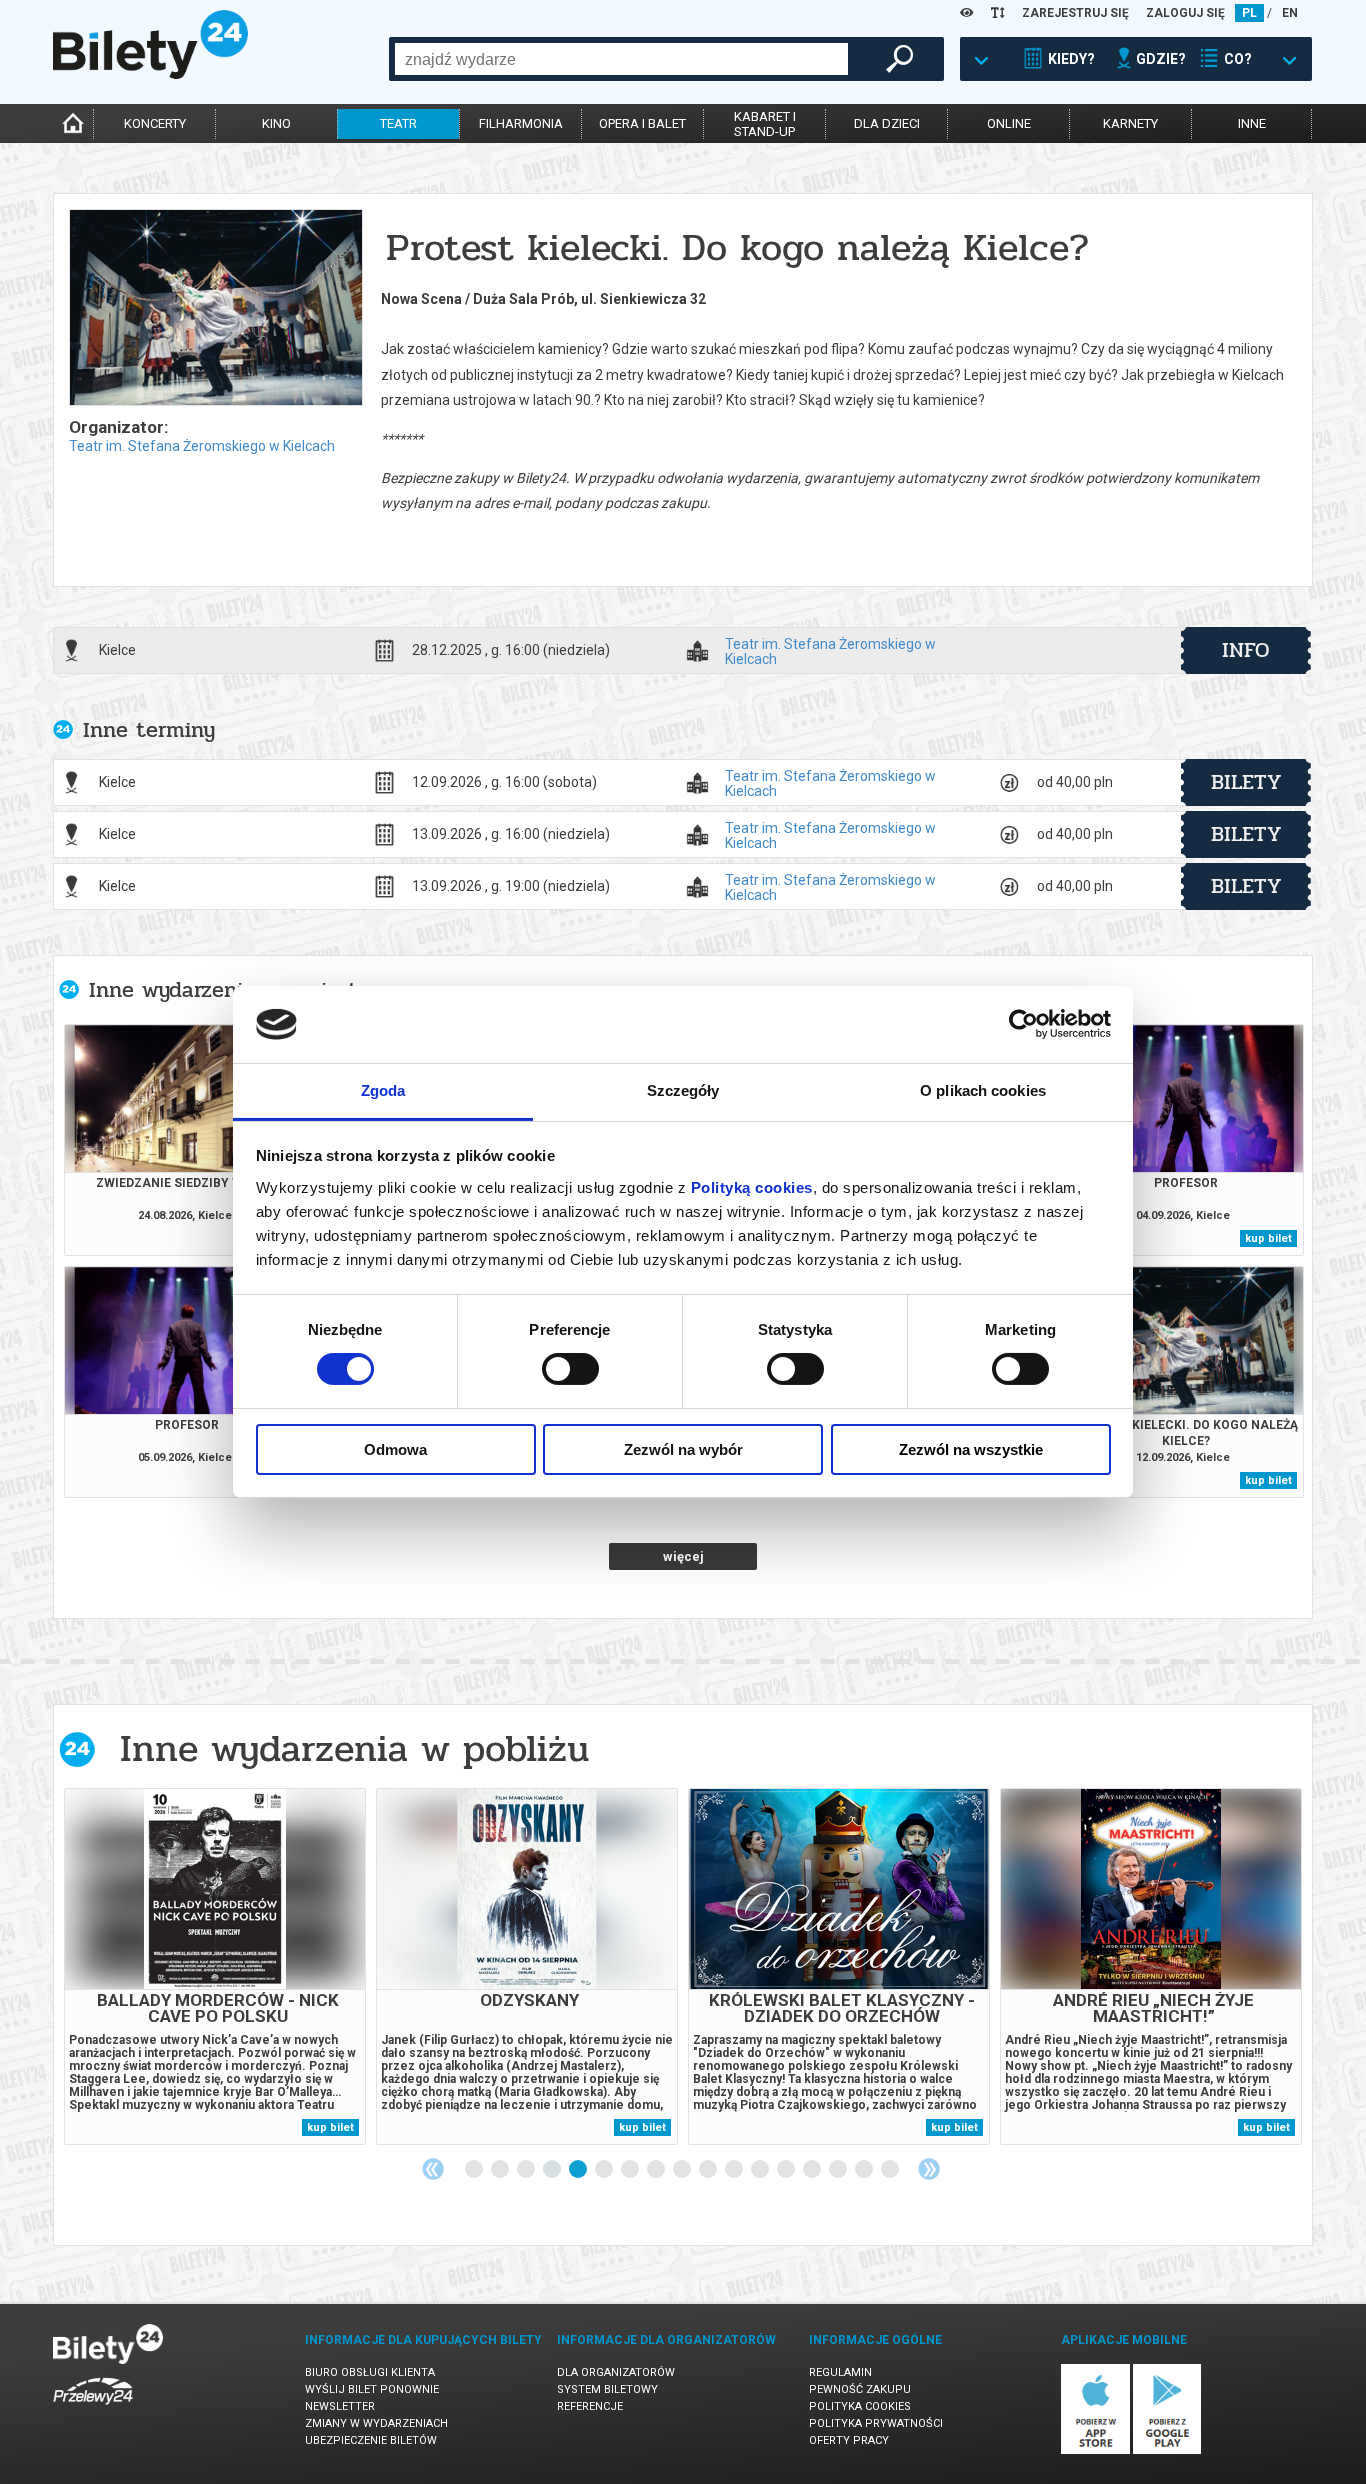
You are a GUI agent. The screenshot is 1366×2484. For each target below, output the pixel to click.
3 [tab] (527, 2170)
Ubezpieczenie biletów (371, 2440)
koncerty (155, 123)
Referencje (590, 2406)
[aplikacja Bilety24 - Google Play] (1167, 2450)
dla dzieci (887, 123)
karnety (1130, 123)
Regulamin (840, 2372)
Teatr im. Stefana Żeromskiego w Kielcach (202, 446)
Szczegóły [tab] (683, 1090)
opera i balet (642, 123)
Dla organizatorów (616, 2372)
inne (1252, 123)
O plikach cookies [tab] (983, 1090)
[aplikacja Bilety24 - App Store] (1095, 2450)
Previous (433, 2169)
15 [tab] (839, 2170)
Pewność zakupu (860, 2389)
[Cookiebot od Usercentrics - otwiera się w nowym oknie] (1023, 1024)
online (1009, 123)
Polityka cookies (860, 2406)
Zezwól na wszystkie (971, 1449)
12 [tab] (761, 2170)
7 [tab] (631, 2170)
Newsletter (340, 2406)
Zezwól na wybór (683, 1449)
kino (276, 123)
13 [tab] (787, 2170)
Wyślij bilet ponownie (372, 2389)
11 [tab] (735, 2170)
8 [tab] (657, 2170)
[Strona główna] (150, 74)
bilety (1246, 782)
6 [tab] (605, 2170)
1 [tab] (475, 2170)
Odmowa (395, 1449)
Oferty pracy (849, 2440)
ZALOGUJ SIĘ (1185, 13)
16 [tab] (865, 2170)
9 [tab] (683, 2170)
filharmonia (521, 123)
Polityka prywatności (876, 2423)
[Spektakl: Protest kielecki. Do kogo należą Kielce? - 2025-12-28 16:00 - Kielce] (215, 309)
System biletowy (607, 2389)
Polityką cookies (752, 1187)
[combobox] (621, 59)
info (1246, 650)
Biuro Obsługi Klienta (370, 2372)
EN (1290, 13)
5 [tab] (579, 2170)
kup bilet (1268, 1238)
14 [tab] (813, 2170)
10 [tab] (709, 2170)
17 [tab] (891, 2170)
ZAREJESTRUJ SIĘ (1075, 13)
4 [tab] (553, 2170)
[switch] (570, 1369)
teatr (398, 123)
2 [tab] (501, 2170)
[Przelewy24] (93, 2408)
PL (1249, 13)
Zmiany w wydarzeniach (376, 2423)
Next (929, 2169)
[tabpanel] (215, 1966)
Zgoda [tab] (383, 1090)
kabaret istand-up (765, 124)
